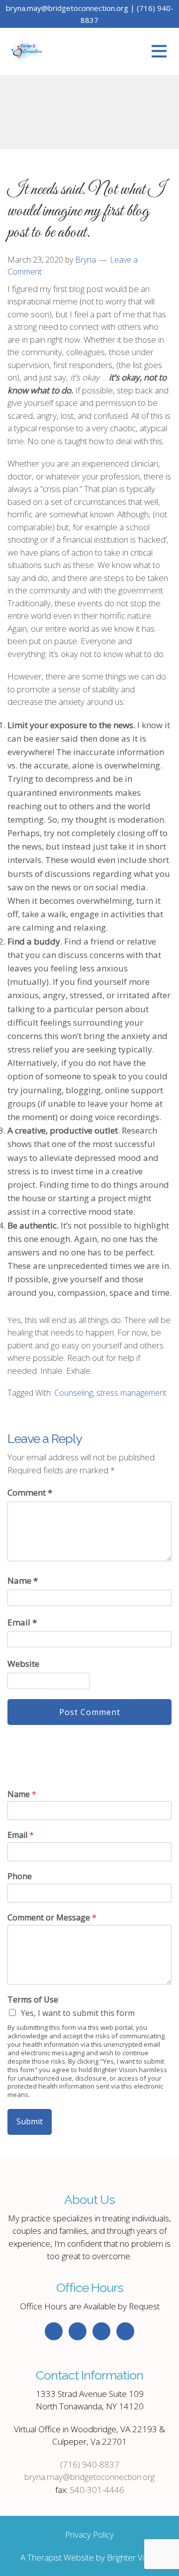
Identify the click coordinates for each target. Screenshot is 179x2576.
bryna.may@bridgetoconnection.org (89, 2477)
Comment (30, 1492)
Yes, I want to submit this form (78, 2013)
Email (22, 1622)
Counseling (74, 1393)
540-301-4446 (97, 2490)
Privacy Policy (89, 2534)
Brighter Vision (133, 2557)
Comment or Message (52, 1918)
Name (23, 1580)
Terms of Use (33, 2000)
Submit (30, 2121)
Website (23, 1664)
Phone (20, 1876)
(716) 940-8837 (90, 2464)
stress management (132, 1393)
